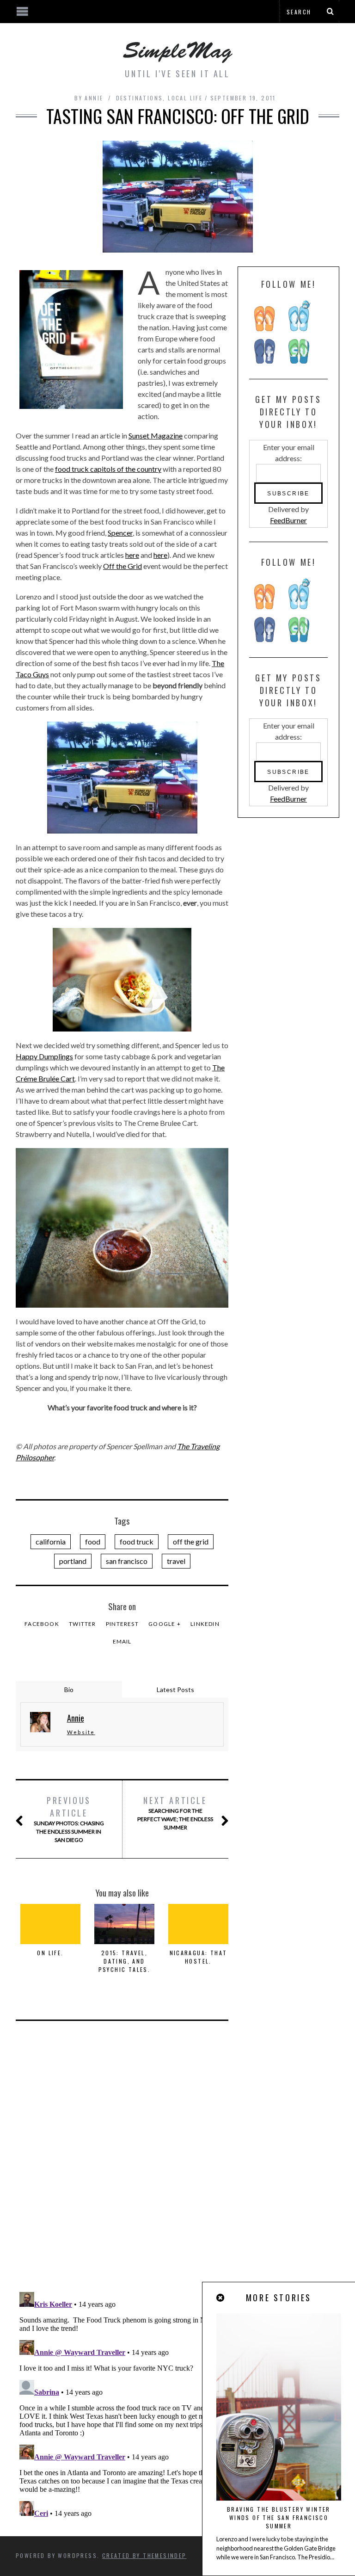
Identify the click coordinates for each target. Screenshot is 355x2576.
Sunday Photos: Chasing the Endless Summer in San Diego (69, 1819)
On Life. (50, 1953)
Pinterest (122, 1624)
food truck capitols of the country (108, 469)
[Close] (221, 2298)
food (93, 1541)
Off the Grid (122, 566)
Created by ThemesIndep (144, 2555)
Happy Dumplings (44, 1056)
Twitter (82, 1624)
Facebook (42, 1624)
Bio (69, 1690)
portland (73, 1561)
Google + (165, 1624)
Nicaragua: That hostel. (199, 1957)
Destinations (140, 98)
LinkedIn (205, 1624)
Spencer (120, 533)
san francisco (127, 1561)
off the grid (191, 1541)
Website (81, 1732)
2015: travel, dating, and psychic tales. (125, 1961)
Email (122, 1641)
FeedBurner (288, 520)
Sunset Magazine (156, 436)
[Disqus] (122, 2164)
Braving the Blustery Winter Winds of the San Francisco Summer (279, 2517)
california (51, 1541)
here (132, 555)
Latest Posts (175, 1690)
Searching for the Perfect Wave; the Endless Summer (175, 1813)
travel (176, 1561)
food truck (137, 1541)
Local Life (185, 98)
